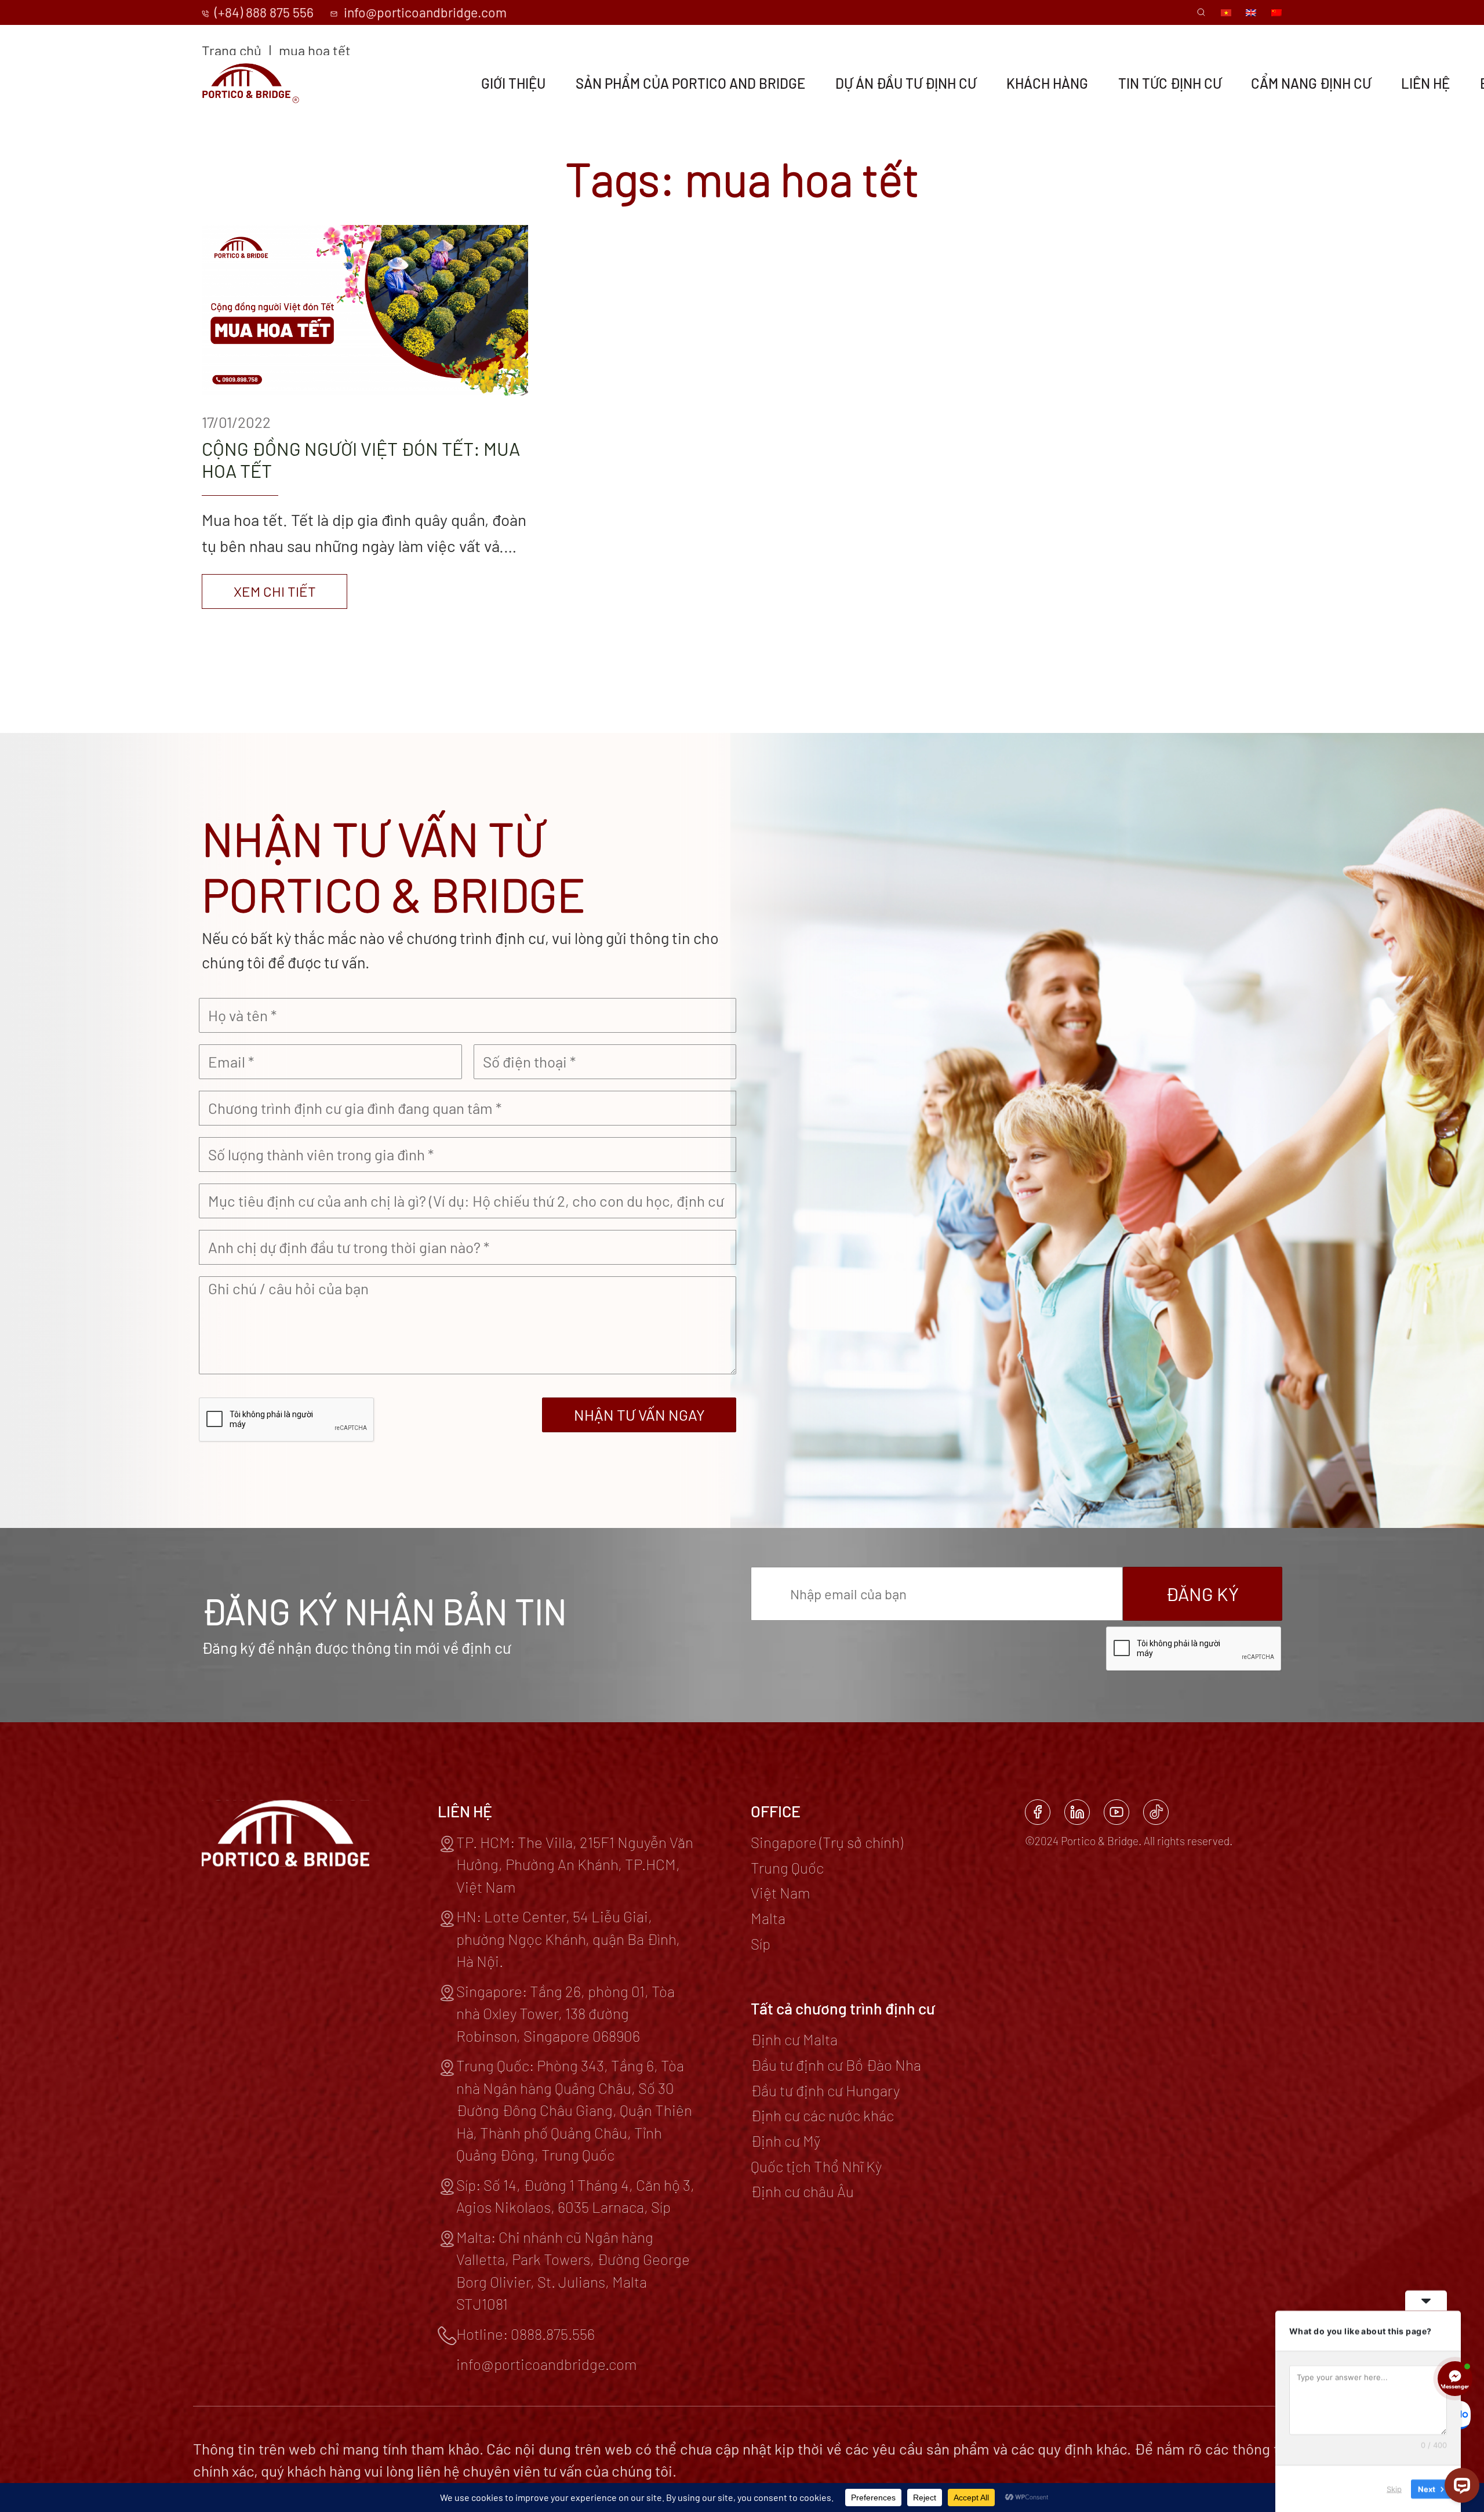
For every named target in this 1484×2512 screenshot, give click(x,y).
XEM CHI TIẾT (275, 591)
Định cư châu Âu (802, 2191)
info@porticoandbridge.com (423, 12)
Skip (1394, 2488)
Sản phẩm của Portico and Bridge (690, 84)
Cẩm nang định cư (1311, 84)
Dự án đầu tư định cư (906, 84)
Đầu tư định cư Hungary (825, 2090)
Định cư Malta (794, 2039)
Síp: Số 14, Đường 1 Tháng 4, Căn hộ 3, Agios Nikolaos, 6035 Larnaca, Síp (575, 2196)
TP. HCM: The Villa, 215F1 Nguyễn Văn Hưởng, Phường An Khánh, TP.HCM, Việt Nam (575, 1864)
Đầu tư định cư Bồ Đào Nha (836, 2065)
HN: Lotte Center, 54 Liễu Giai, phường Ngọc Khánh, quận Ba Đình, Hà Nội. (568, 1939)
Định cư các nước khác (822, 2115)
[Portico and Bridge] (251, 83)
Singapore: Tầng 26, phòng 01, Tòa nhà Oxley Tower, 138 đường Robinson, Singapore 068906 (565, 2013)
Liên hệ (1425, 84)
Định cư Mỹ (785, 2141)
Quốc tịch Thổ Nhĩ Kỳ (816, 2166)
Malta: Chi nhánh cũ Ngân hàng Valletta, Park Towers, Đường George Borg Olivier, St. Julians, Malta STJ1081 (573, 2270)
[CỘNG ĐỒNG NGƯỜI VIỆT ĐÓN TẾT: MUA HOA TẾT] (365, 417)
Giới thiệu (513, 84)
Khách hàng (1047, 84)
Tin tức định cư (1170, 84)
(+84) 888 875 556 (263, 12)
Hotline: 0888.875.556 (525, 2334)
